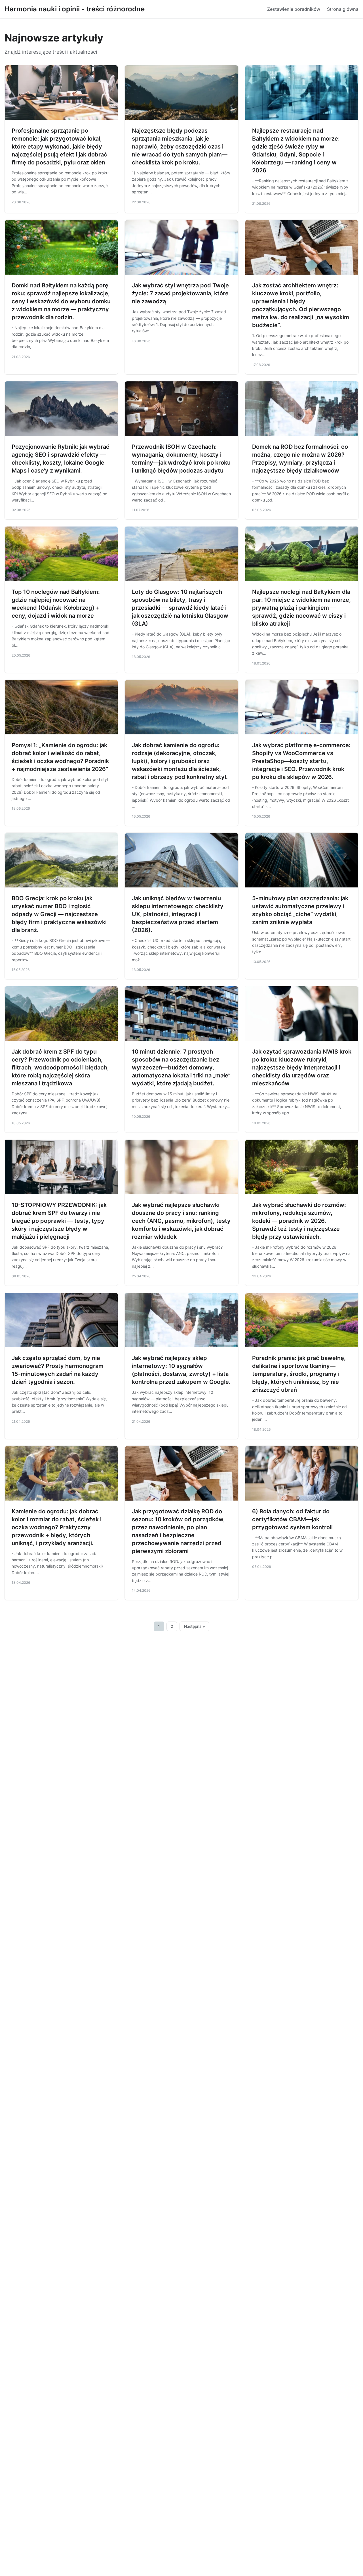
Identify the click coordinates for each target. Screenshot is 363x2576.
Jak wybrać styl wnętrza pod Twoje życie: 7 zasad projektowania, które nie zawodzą (180, 293)
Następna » (195, 1626)
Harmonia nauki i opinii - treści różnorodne (75, 9)
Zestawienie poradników (294, 9)
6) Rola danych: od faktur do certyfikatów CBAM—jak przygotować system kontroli (292, 1519)
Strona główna (343, 9)
